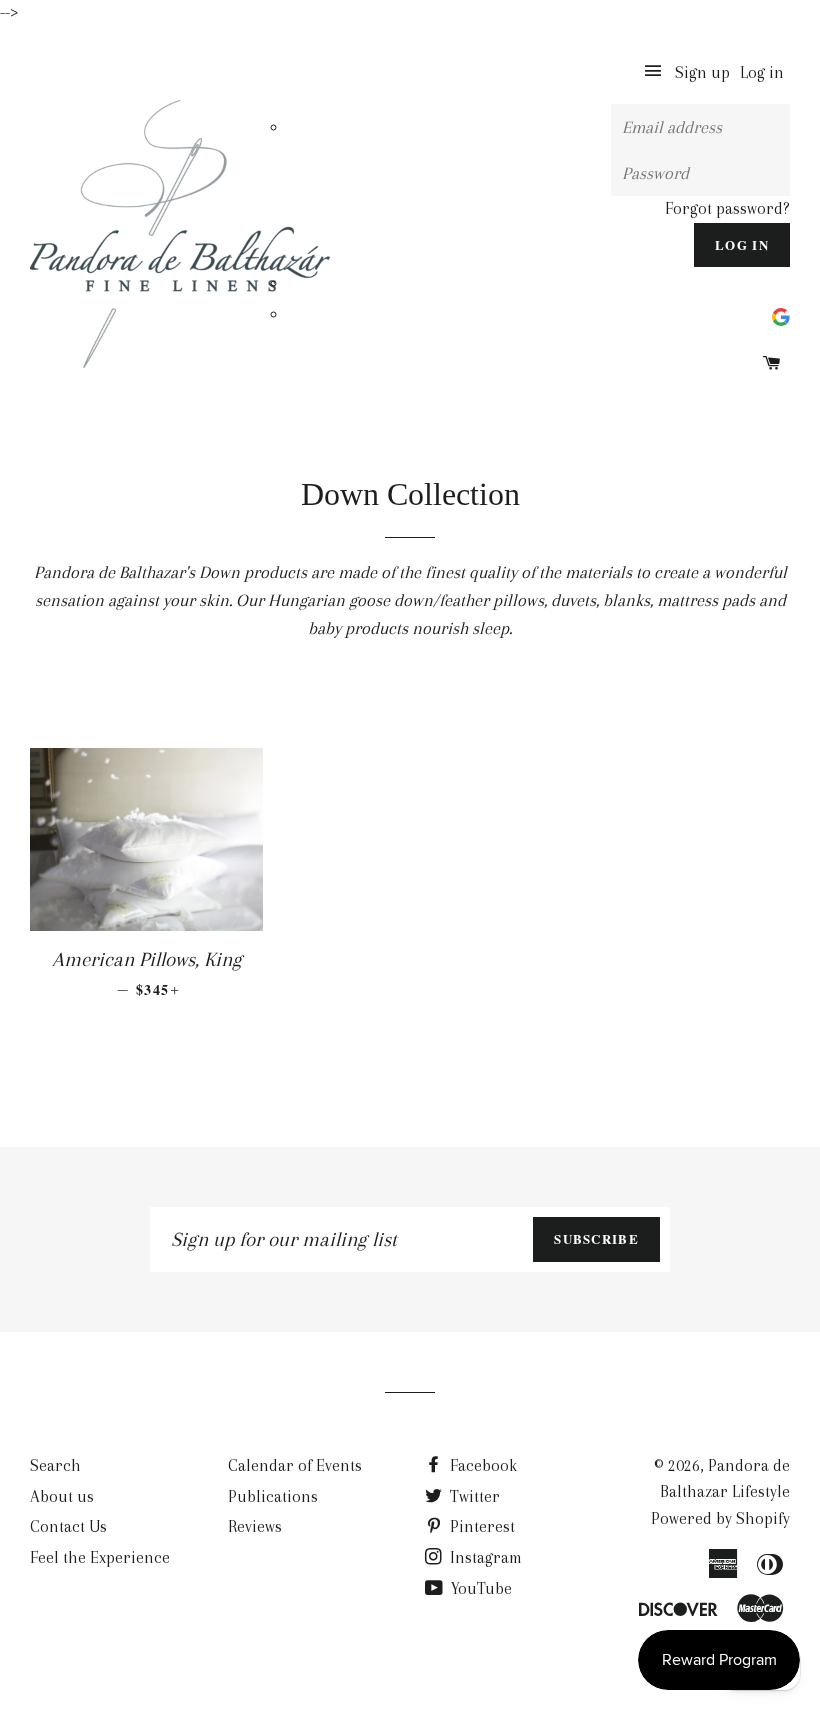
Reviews (255, 1526)
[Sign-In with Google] (781, 314)
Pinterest (480, 1526)
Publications (273, 1496)
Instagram (484, 1557)
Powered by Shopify (720, 1518)
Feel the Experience (100, 1557)
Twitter (473, 1496)
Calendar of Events (295, 1465)
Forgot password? (727, 208)
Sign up (702, 72)
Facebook (481, 1465)
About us (62, 1496)
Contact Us (68, 1526)
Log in (762, 72)
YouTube (479, 1588)
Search (55, 1465)
